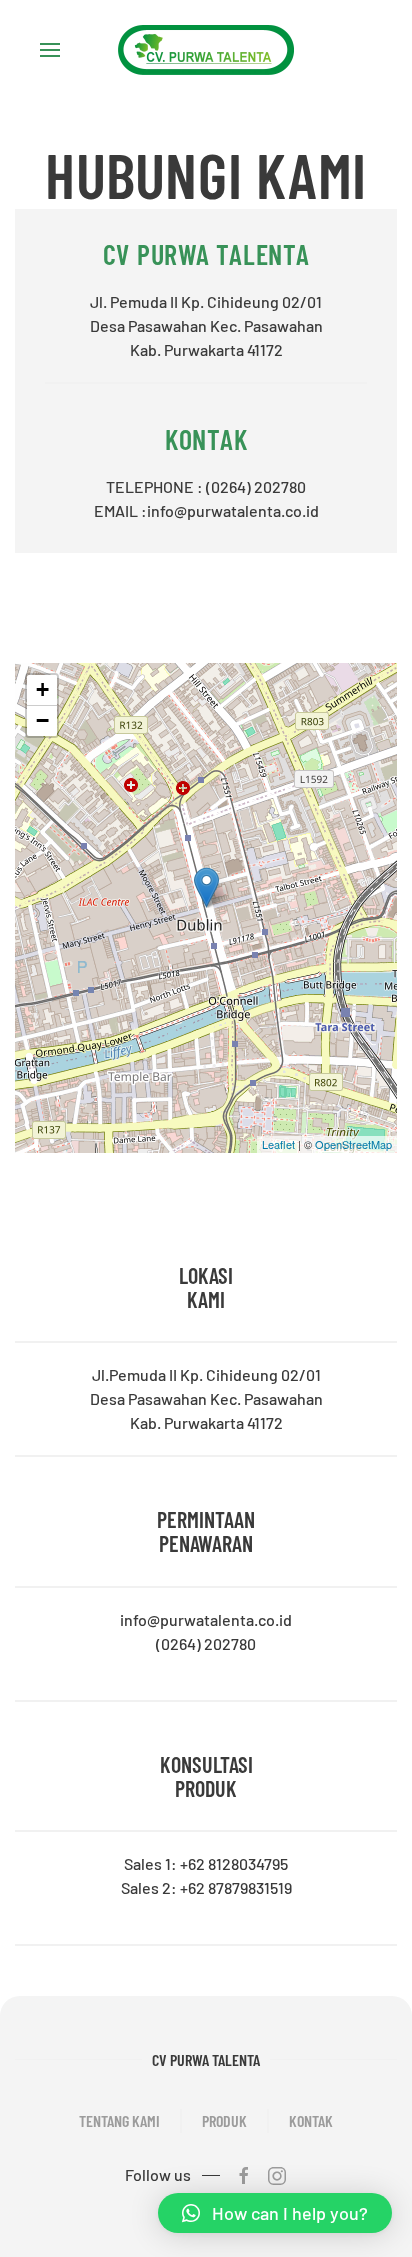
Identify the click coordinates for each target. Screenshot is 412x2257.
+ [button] (42, 689)
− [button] (42, 720)
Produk (224, 2120)
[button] (275, 2213)
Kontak (311, 2120)
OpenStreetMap (353, 1144)
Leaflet (278, 1144)
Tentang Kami (119, 2120)
